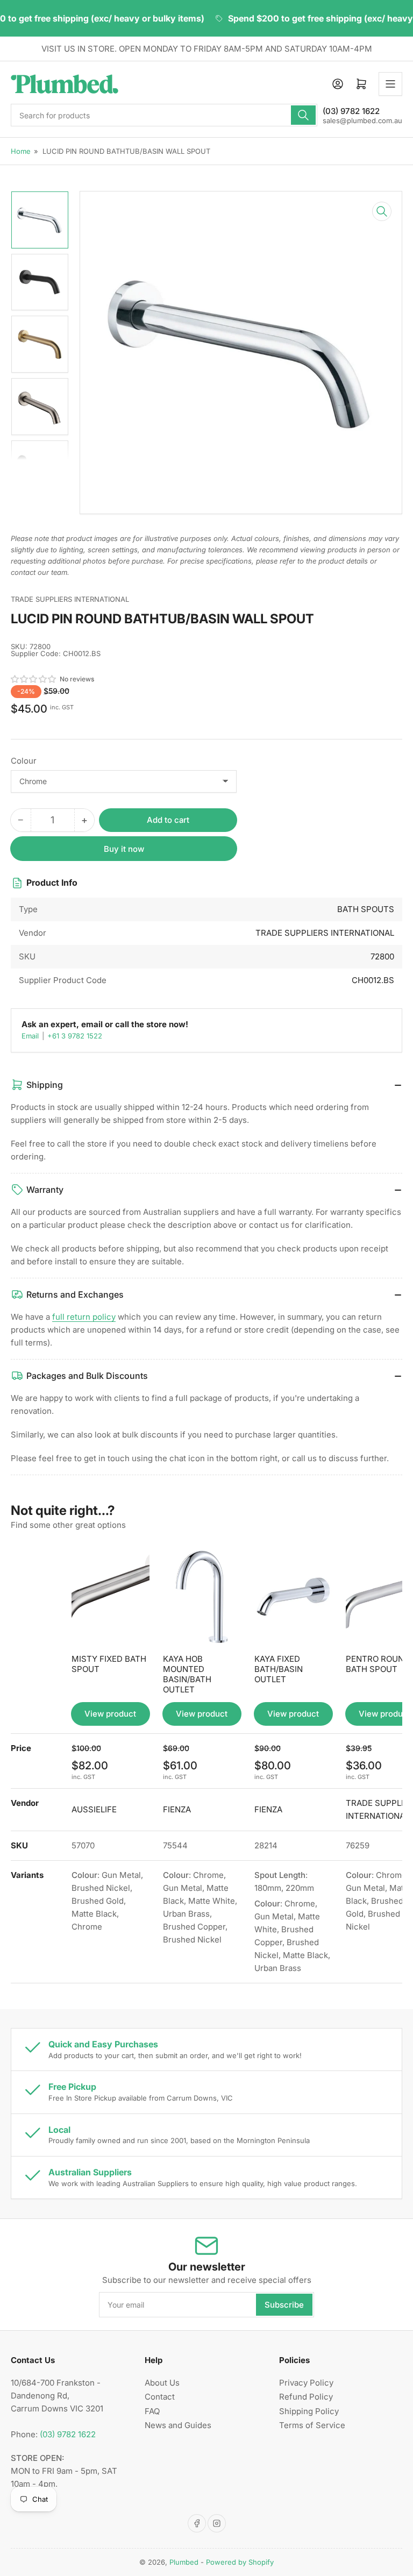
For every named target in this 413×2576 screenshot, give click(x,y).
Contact (160, 2397)
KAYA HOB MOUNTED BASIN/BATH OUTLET (187, 1674)
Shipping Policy (309, 2411)
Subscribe (284, 2305)
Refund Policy (306, 2397)
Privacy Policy (306, 2383)
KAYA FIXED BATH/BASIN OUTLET (279, 1669)
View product (110, 1714)
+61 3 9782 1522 (75, 1036)
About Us (162, 2383)
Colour (24, 761)
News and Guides (178, 2425)
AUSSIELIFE (94, 1809)
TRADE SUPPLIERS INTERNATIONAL (70, 599)
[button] (34, 679)
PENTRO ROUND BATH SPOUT (378, 1664)
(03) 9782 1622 (68, 2434)
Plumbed (184, 2562)
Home (21, 151)
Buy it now (124, 849)
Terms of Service (312, 2425)
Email (31, 1036)
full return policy (84, 1317)
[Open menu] (390, 84)
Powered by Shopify (240, 2562)
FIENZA (177, 1809)
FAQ (152, 2411)
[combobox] (164, 115)
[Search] (303, 115)
